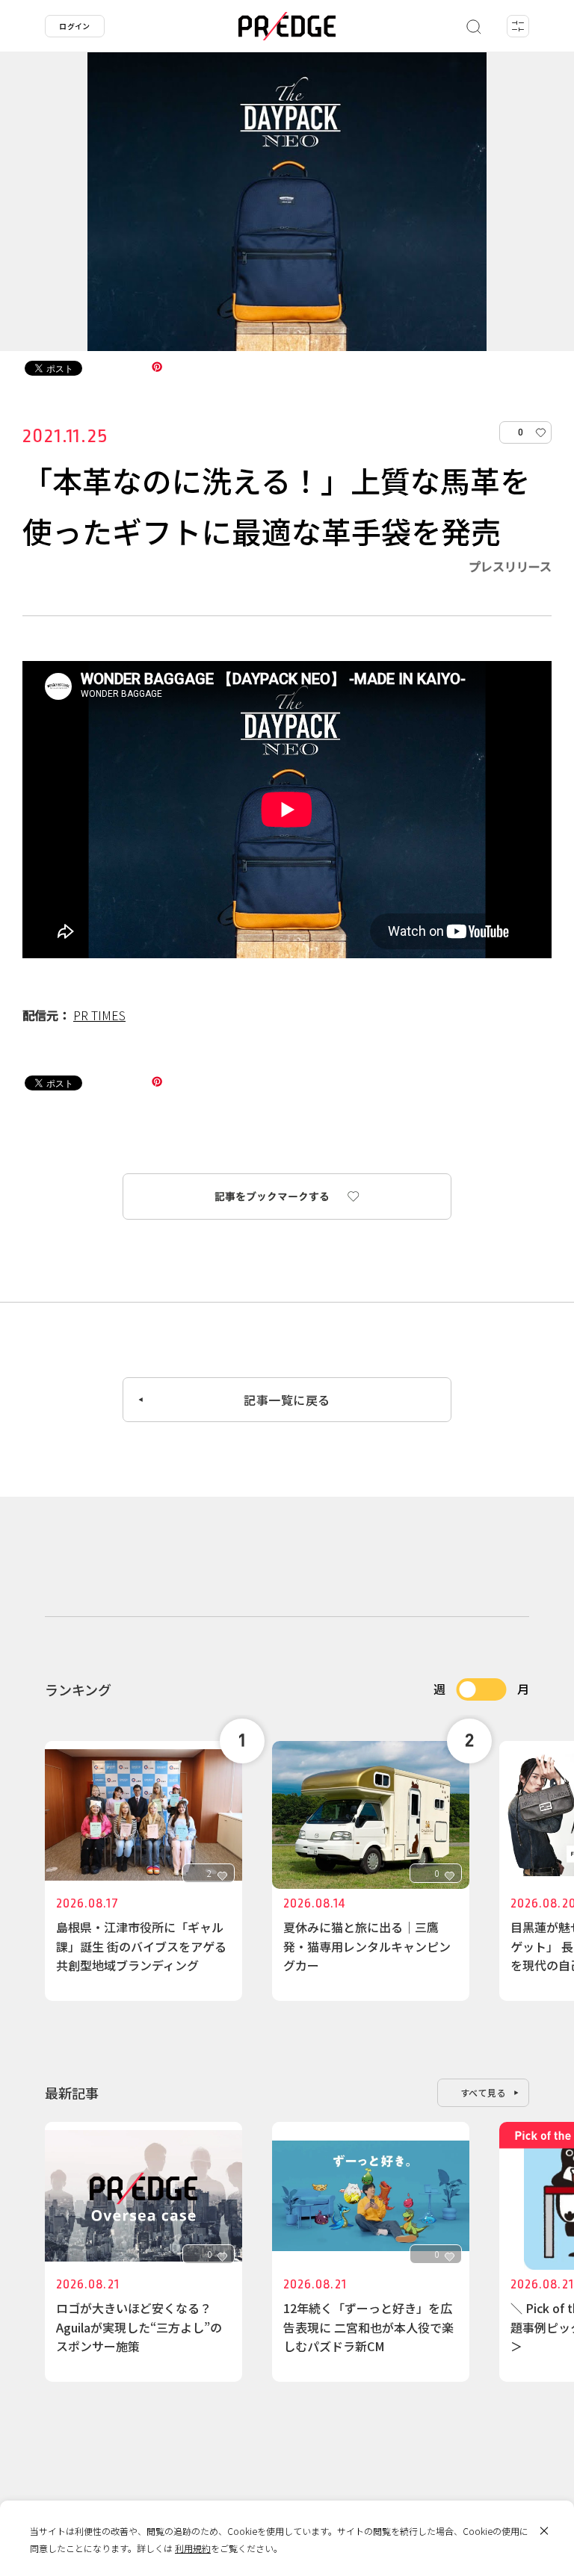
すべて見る (484, 2092)
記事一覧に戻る (287, 1400)
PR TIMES (99, 1015)
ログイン (75, 26)
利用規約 (193, 2548)
